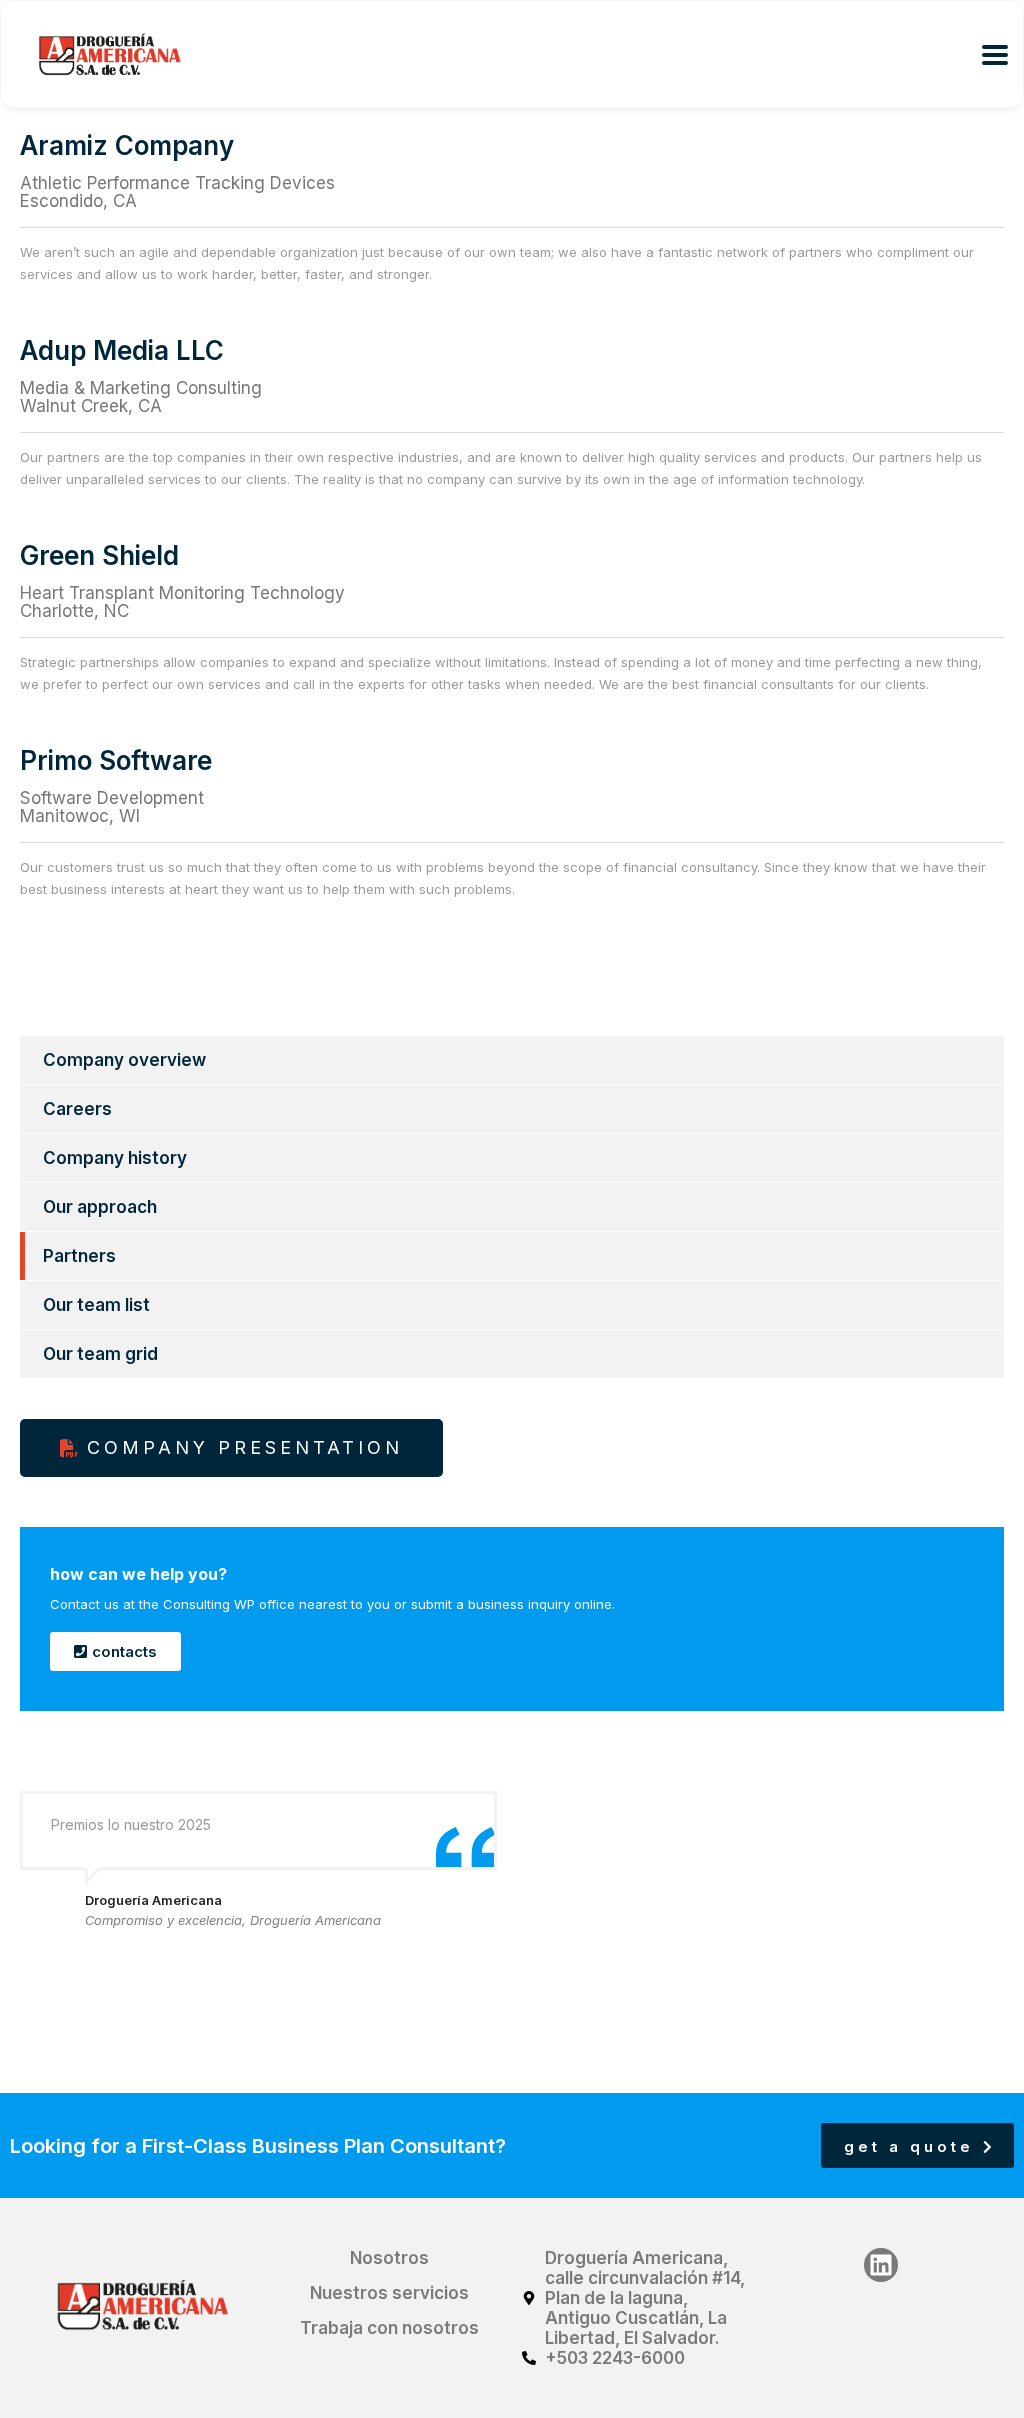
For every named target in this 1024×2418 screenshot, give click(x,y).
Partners (79, 1256)
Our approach (100, 1207)
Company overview (124, 1060)
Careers (77, 1109)
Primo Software (116, 760)
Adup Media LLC (122, 350)
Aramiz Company (127, 145)
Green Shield (99, 555)
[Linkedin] (881, 2265)
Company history (115, 1158)
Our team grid (100, 1354)
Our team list (96, 1305)
